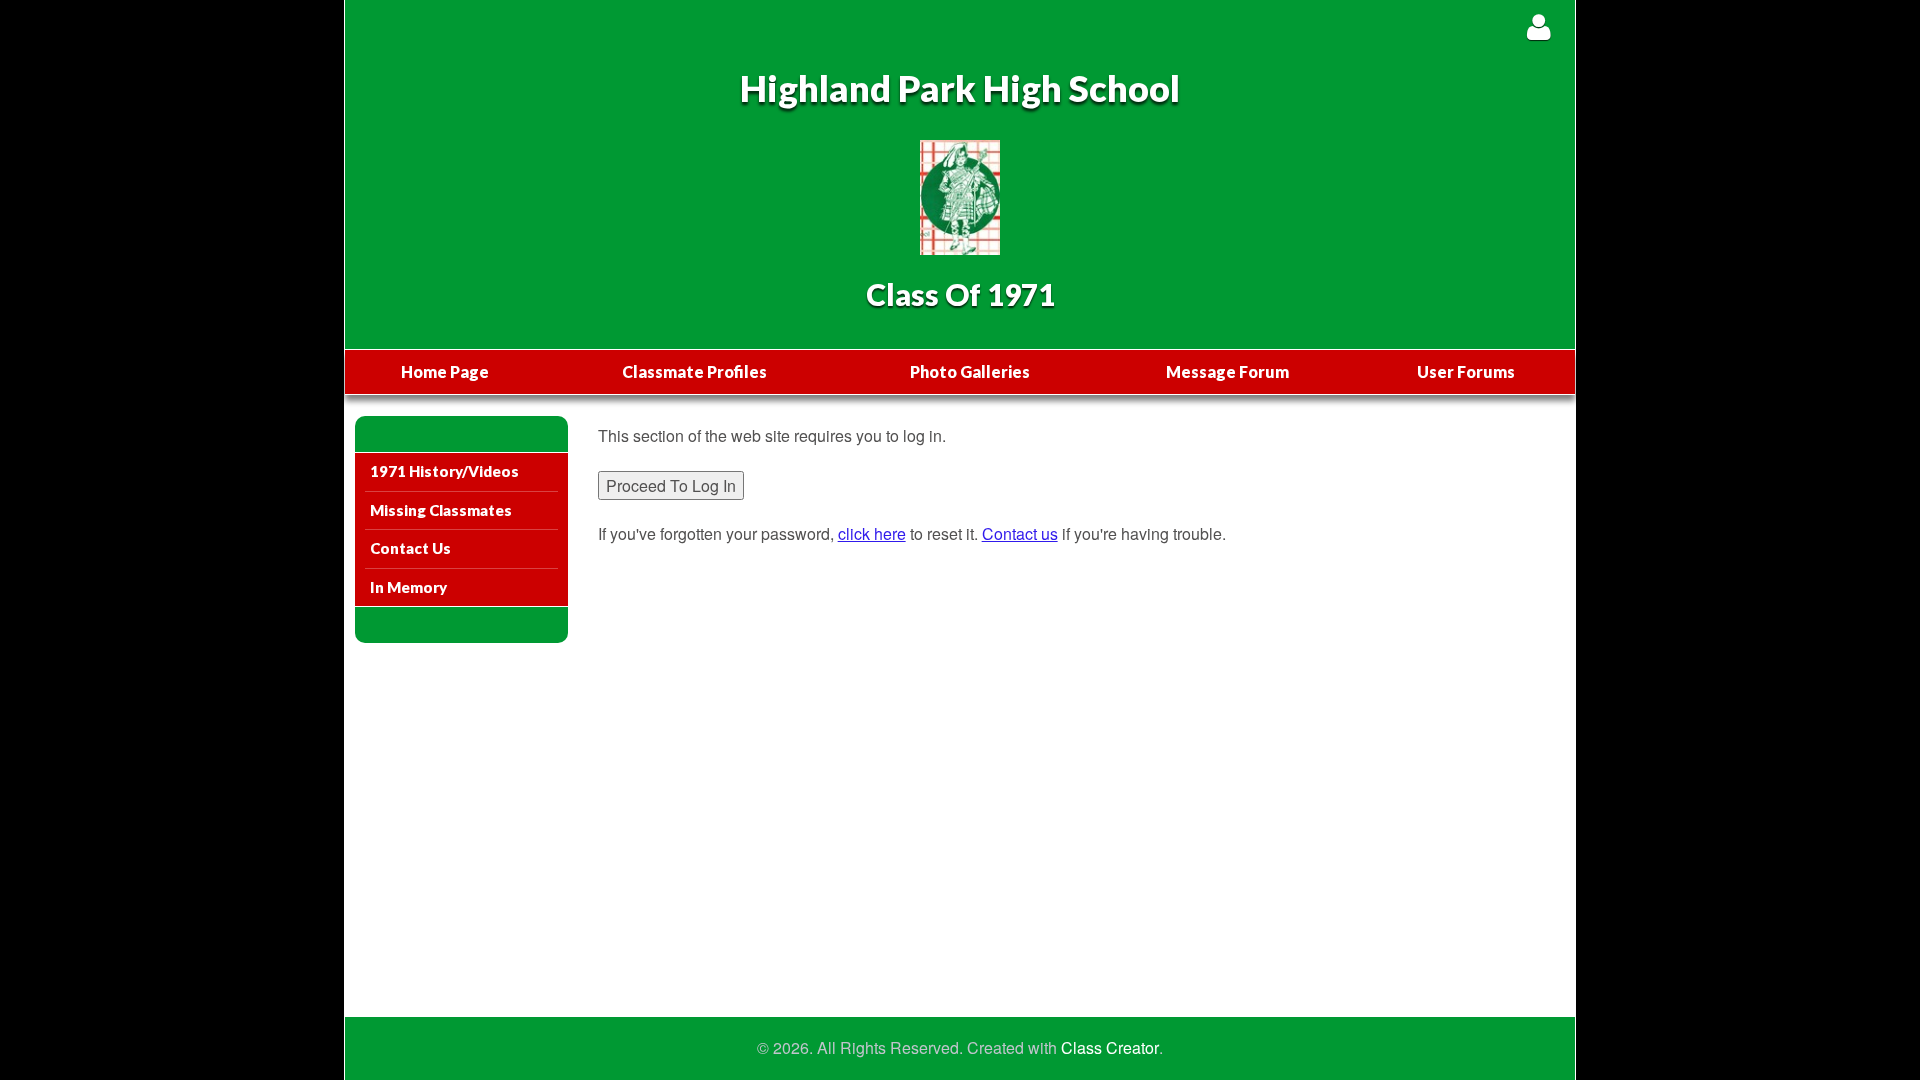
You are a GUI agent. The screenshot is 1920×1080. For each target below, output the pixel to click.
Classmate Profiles (694, 371)
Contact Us (410, 548)
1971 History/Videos (444, 471)
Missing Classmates (441, 510)
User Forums (1466, 371)
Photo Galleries (970, 371)
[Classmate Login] (1538, 26)
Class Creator (1110, 1048)
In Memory (408, 587)
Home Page (445, 371)
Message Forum (1227, 371)
